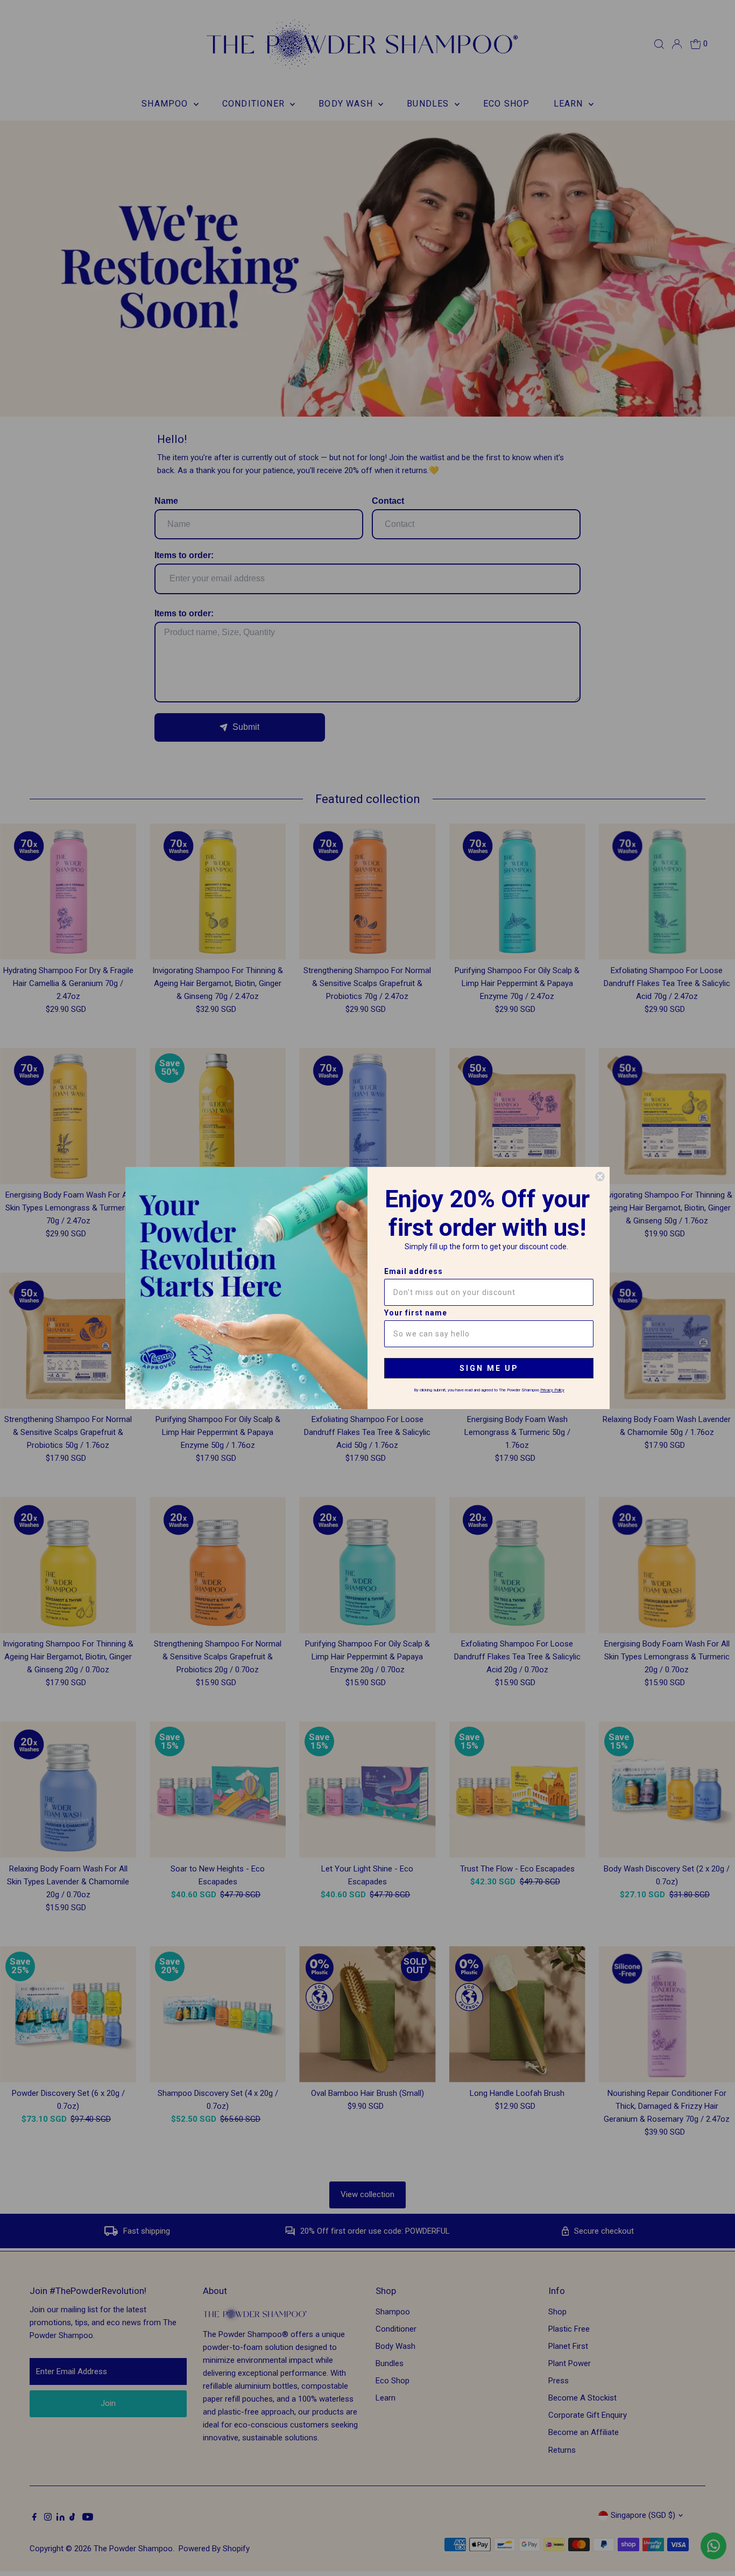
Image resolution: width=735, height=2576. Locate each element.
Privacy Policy (552, 1390)
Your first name (416, 1313)
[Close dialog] (600, 1177)
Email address (414, 1271)
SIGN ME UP (489, 1368)
